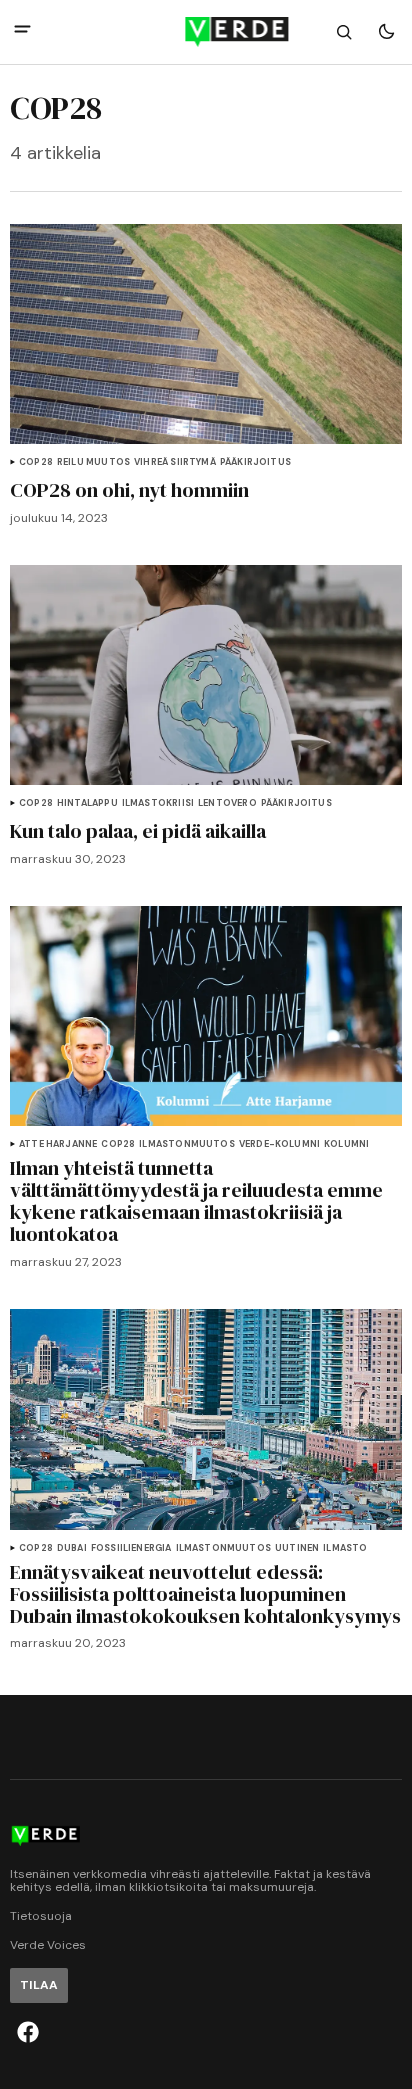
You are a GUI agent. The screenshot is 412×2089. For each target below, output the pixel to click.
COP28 (36, 462)
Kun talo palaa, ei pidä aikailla (138, 831)
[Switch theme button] (386, 32)
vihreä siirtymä (175, 462)
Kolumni (346, 1144)
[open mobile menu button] (22, 31)
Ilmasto (345, 1548)
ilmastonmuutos (187, 1144)
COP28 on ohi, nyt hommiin (129, 490)
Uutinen (297, 1548)
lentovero (227, 803)
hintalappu (87, 803)
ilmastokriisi (158, 803)
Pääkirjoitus (255, 462)
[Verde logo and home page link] (205, 32)
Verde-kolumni (279, 1144)
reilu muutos (93, 462)
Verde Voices (48, 1945)
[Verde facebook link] (28, 2032)
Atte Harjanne (58, 1144)
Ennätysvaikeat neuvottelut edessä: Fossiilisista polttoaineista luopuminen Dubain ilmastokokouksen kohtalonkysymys (205, 1594)
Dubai (72, 1548)
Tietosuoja (41, 1916)
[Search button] (344, 32)
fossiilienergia (131, 1548)
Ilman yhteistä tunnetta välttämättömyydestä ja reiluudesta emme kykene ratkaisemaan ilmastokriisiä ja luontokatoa (196, 1201)
